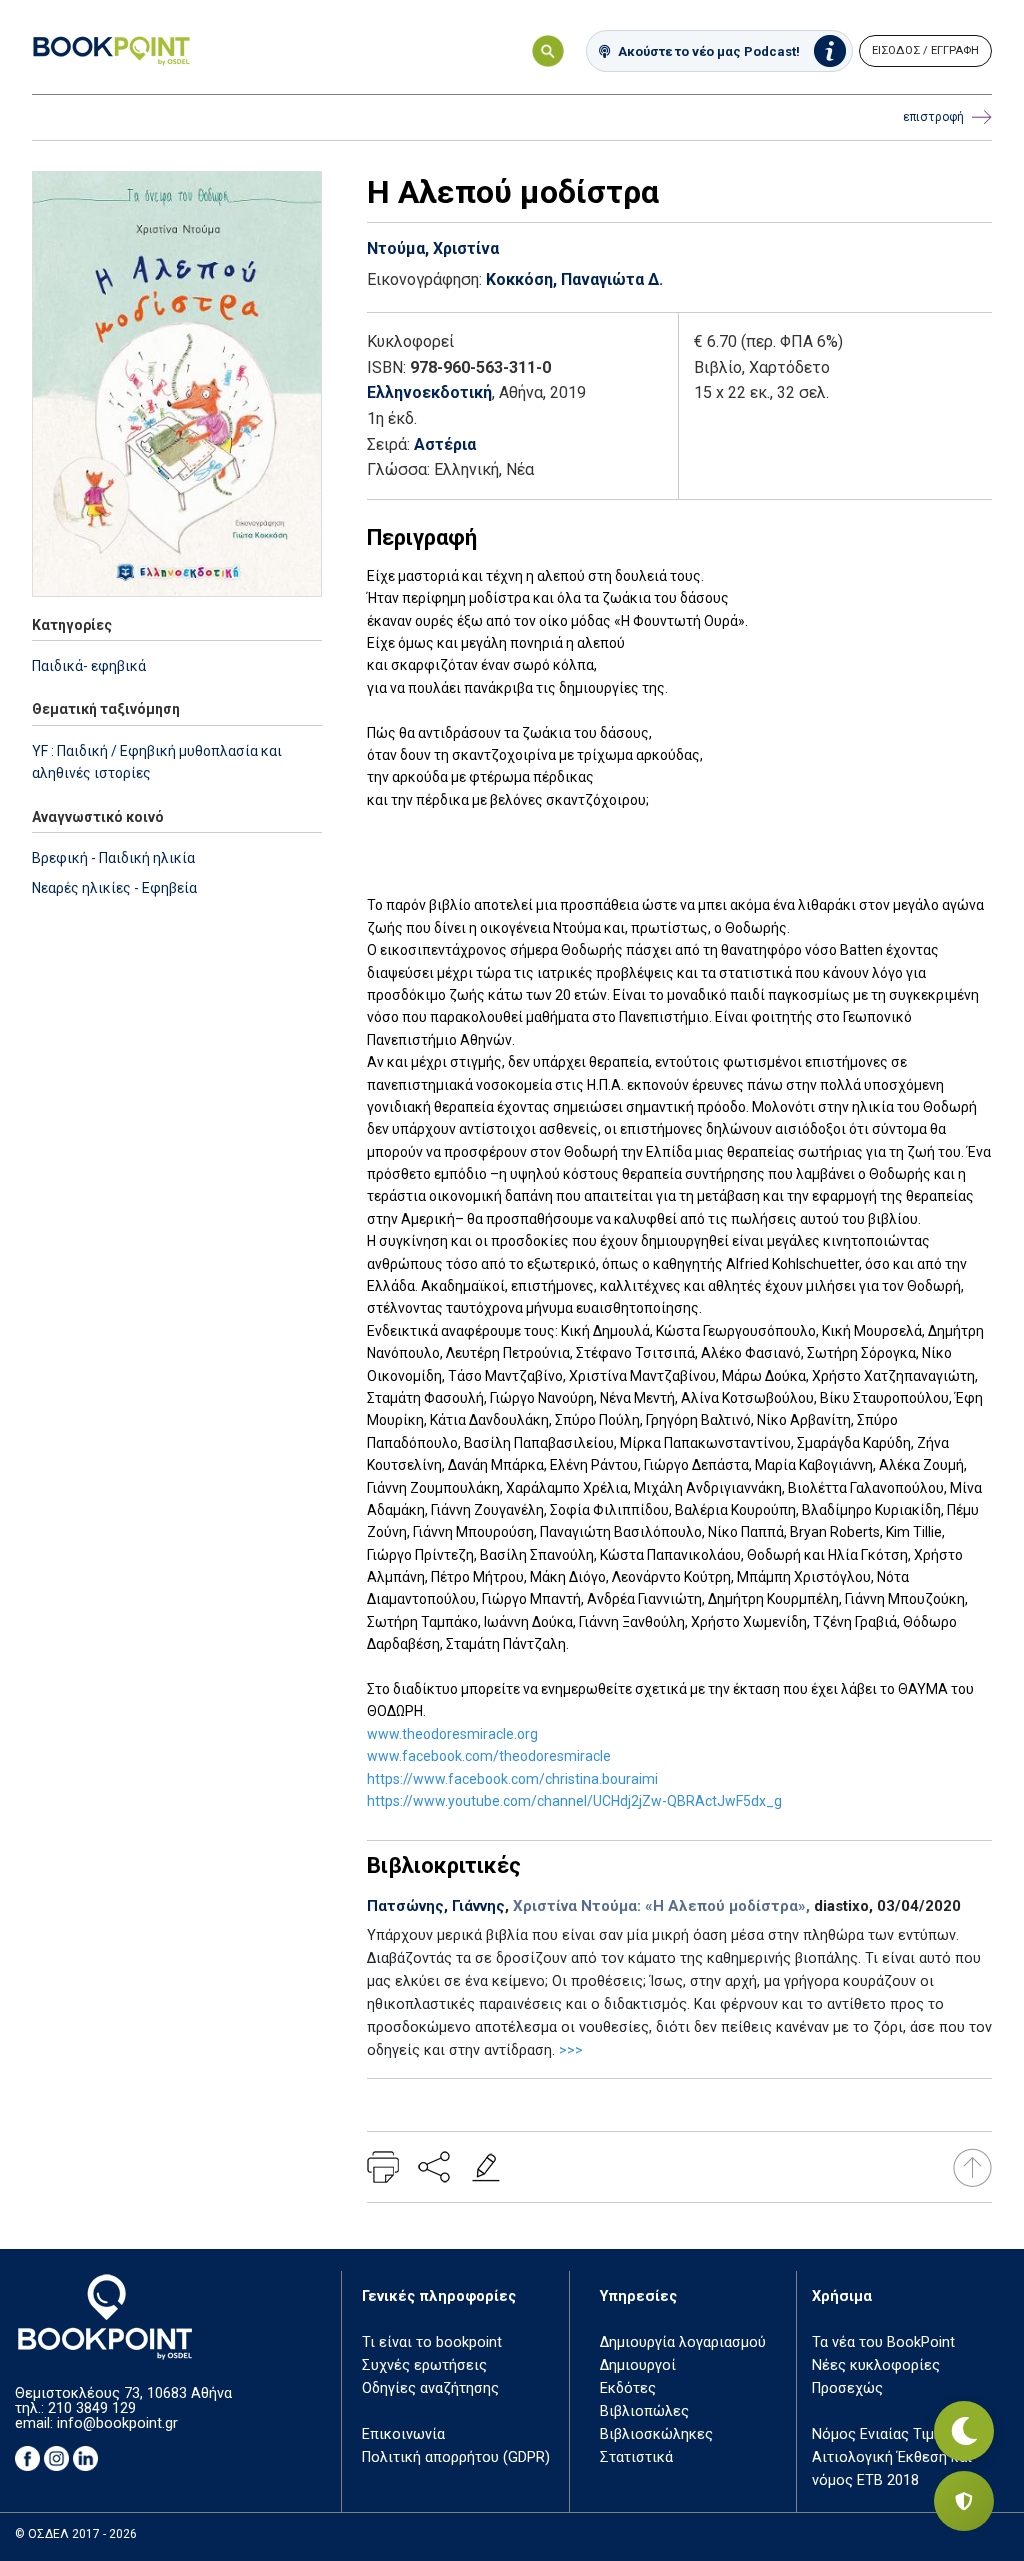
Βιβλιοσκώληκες (656, 2434)
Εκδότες (628, 2388)
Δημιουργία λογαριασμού (683, 2342)
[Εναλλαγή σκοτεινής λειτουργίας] (964, 2431)
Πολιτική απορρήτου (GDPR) (456, 2457)
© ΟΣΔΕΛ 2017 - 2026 (76, 2534)
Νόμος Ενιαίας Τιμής (881, 2434)
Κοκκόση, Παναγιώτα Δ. (574, 279)
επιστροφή (933, 117)
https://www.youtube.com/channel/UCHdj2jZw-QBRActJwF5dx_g (574, 1801)
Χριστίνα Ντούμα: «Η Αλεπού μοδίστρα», (661, 1906)
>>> (571, 2050)
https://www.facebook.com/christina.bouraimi (512, 1779)
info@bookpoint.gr (117, 2423)
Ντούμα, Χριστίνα (433, 248)
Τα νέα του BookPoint (883, 2342)
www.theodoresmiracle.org (452, 1734)
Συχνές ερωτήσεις (424, 2365)
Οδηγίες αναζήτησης (430, 2388)
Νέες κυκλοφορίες (876, 2365)
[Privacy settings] (964, 2501)
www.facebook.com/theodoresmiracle (489, 1756)
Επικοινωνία (403, 2434)
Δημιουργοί (638, 2365)
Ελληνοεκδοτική (429, 392)
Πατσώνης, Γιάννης (436, 1906)
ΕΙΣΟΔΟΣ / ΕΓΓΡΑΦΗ (925, 50)
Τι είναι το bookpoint (432, 2342)
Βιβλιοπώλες (644, 2411)
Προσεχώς (847, 2388)
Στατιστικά (636, 2457)
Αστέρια (445, 444)
